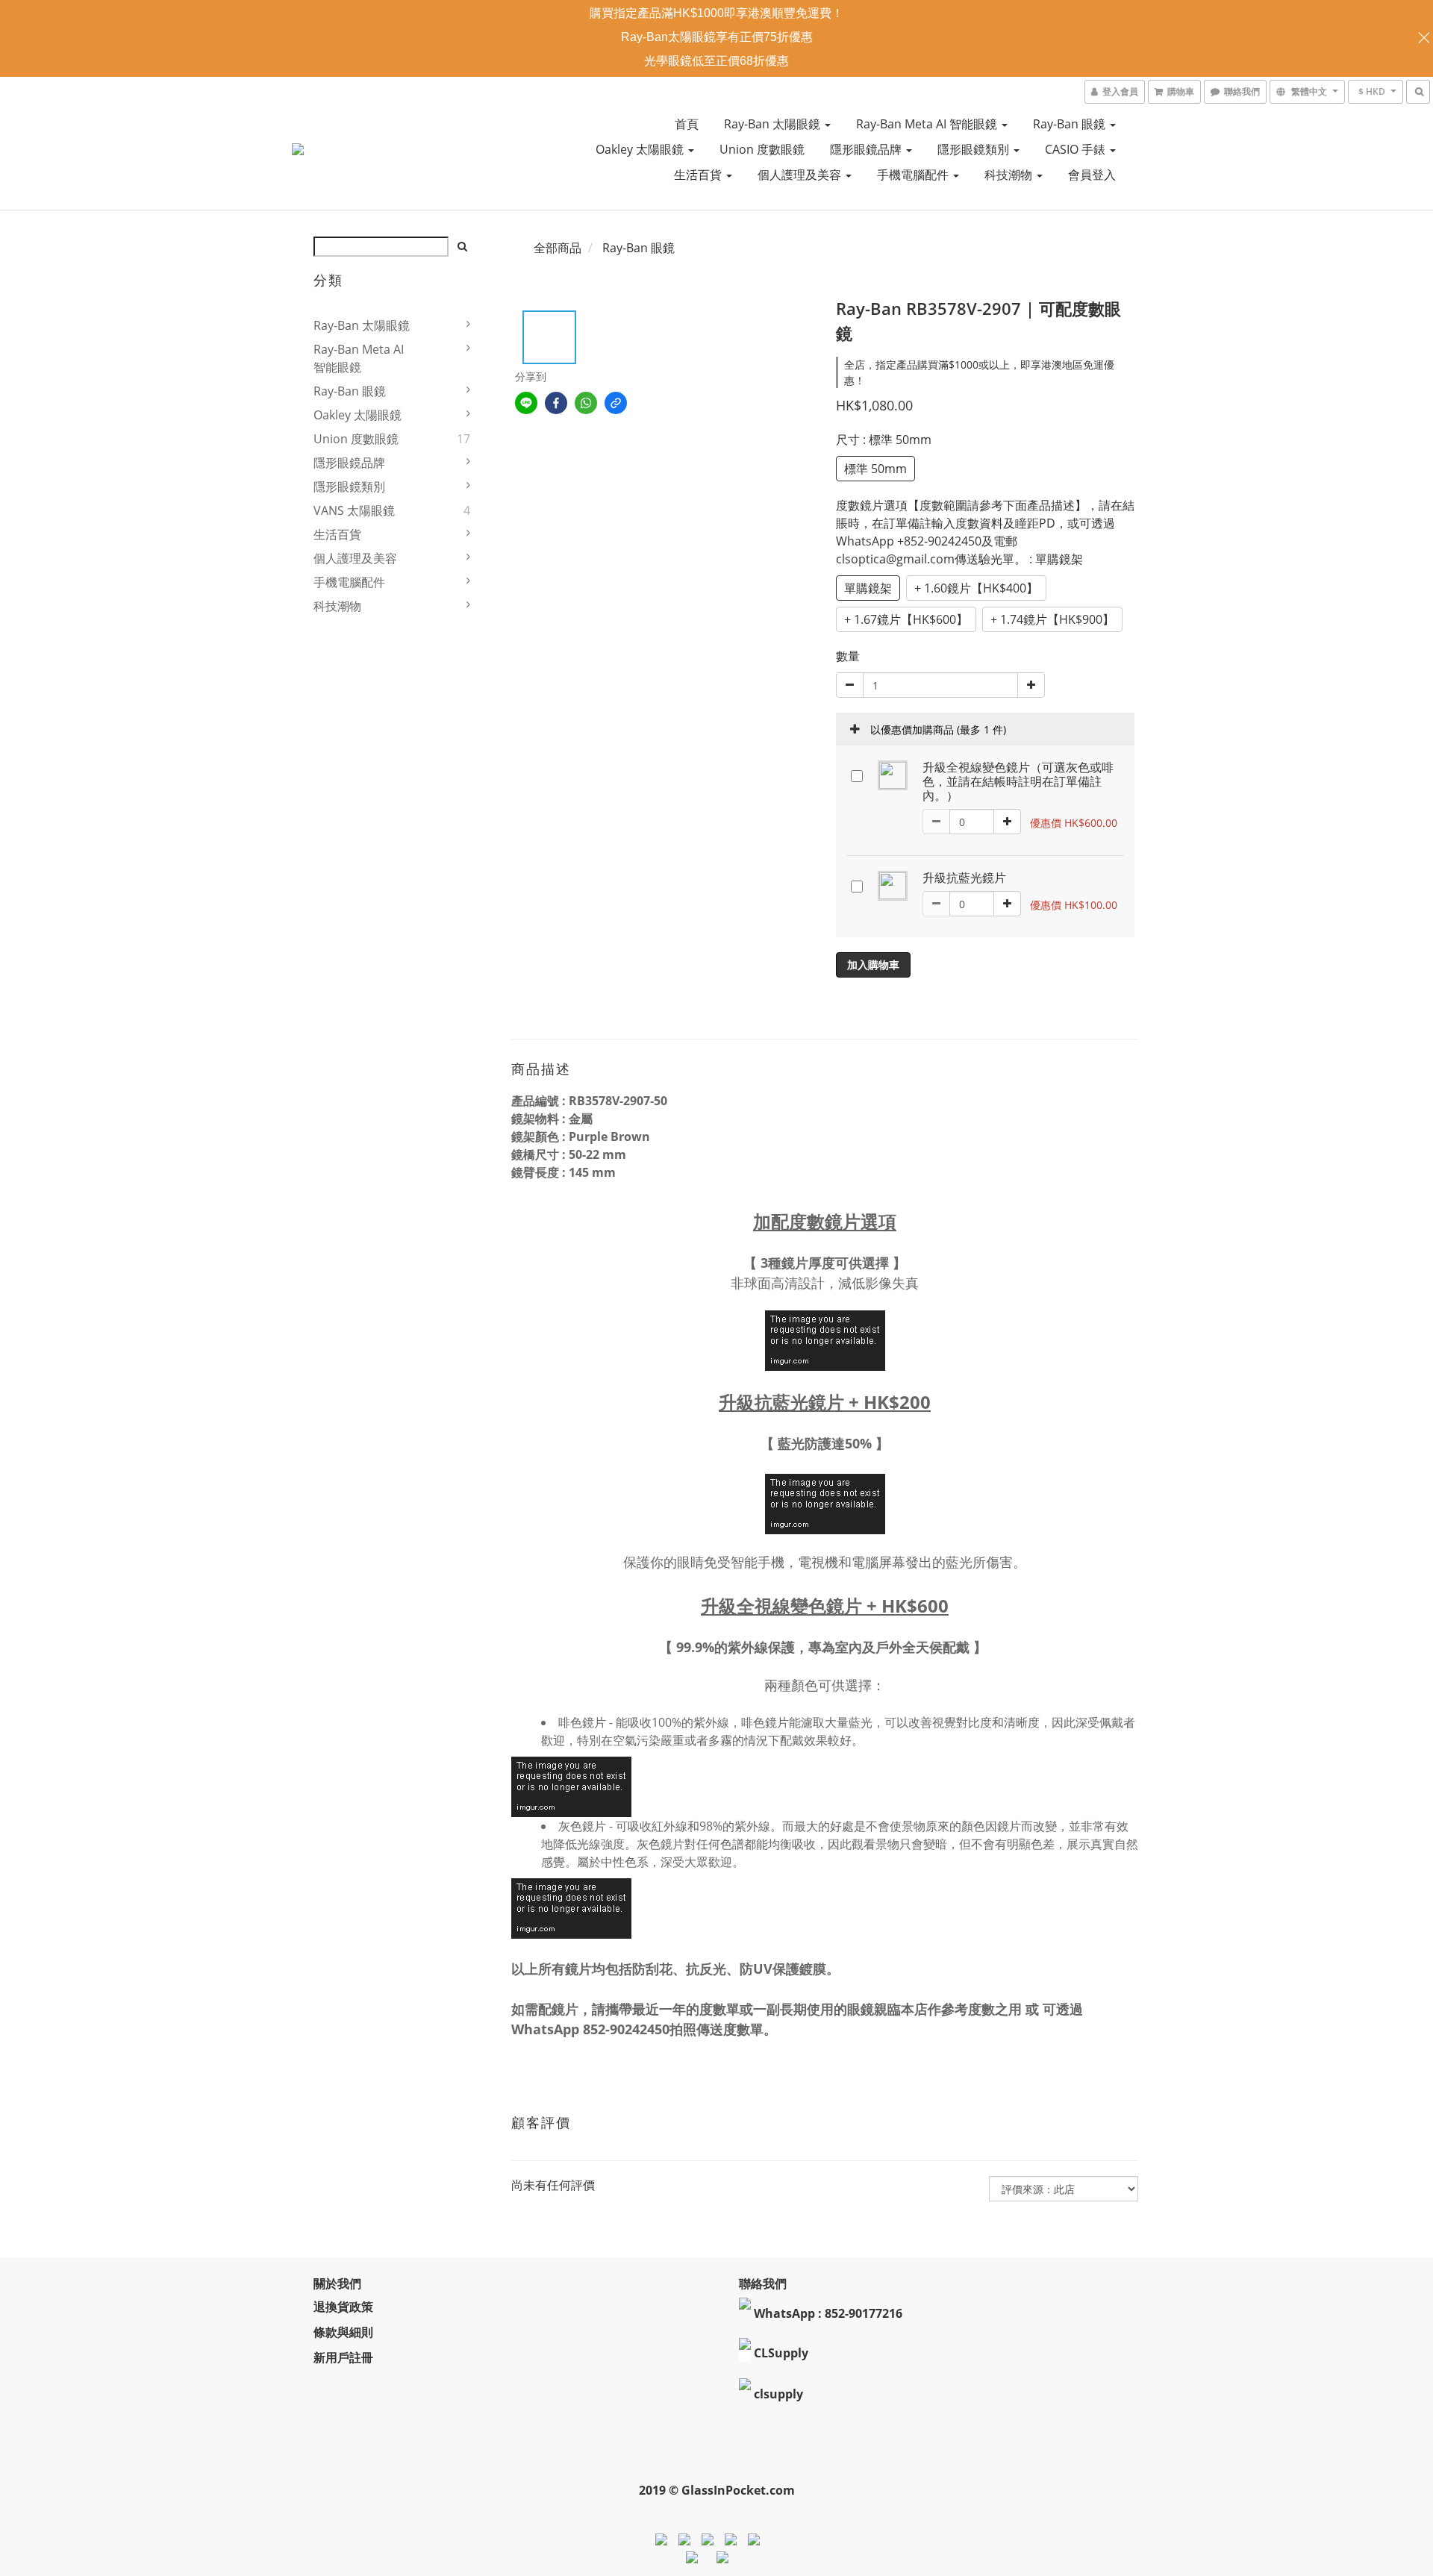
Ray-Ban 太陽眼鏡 (774, 124)
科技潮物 (1010, 175)
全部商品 (558, 248)
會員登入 (1092, 175)
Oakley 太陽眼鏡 (641, 149)
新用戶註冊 (343, 2357)
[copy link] (616, 403)
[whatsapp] (586, 403)
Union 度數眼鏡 (762, 149)
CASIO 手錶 (1077, 149)
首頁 (687, 124)
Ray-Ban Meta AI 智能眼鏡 (928, 124)
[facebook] (556, 403)
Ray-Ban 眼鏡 (1071, 124)
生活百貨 (699, 175)
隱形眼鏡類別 (975, 149)
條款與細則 (343, 2332)
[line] (526, 403)
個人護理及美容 (801, 175)
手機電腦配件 (914, 175)
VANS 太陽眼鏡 (354, 510)
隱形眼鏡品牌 (867, 149)
